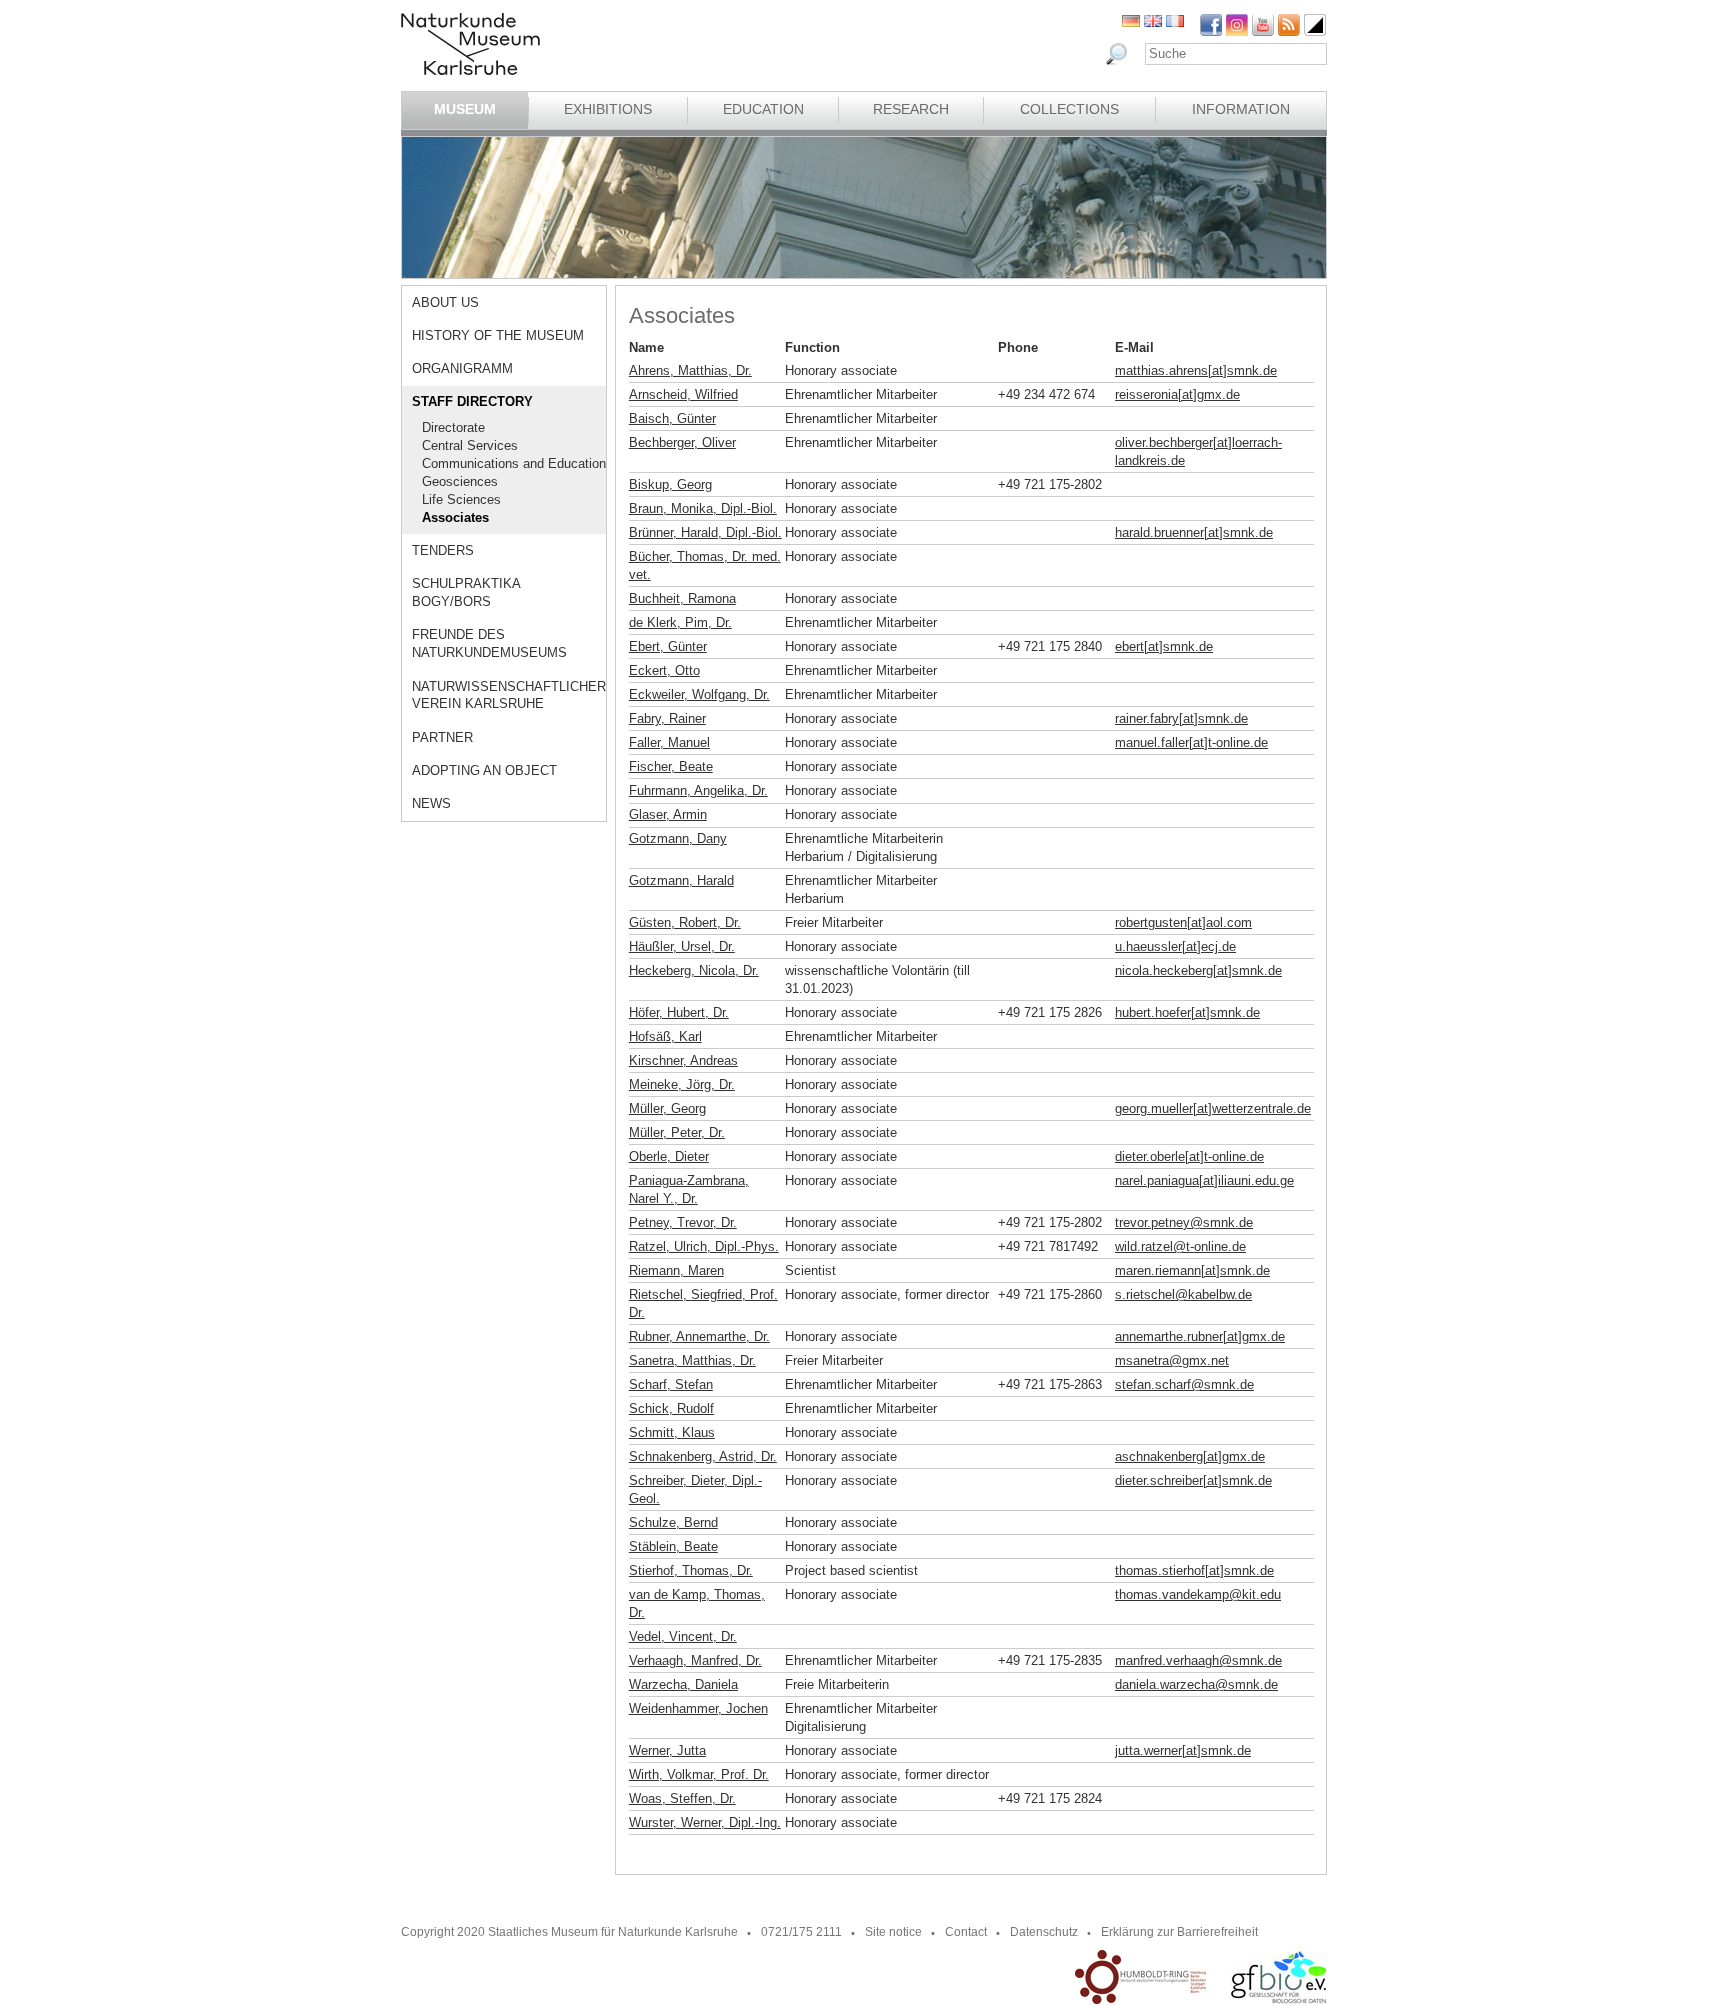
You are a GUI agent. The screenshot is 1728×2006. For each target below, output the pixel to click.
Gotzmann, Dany (678, 838)
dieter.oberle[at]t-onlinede (1189, 1156)
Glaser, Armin (668, 814)
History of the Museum (498, 335)
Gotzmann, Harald (681, 880)
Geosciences (460, 481)
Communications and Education (514, 463)
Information (1241, 109)
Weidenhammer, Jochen (698, 1708)
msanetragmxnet (1172, 1360)
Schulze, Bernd (673, 1522)
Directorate (453, 427)
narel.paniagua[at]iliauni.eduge (1204, 1180)
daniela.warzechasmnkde (1196, 1684)
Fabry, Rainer (667, 718)
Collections (1069, 109)
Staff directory (472, 401)
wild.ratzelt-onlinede (1180, 1246)
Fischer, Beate (671, 766)
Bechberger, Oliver (682, 442)
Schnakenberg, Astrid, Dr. (703, 1456)
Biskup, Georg (670, 484)
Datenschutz (1044, 1932)
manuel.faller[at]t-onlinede (1191, 742)
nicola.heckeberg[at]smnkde (1198, 970)
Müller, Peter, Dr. (677, 1132)
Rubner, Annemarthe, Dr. (699, 1336)
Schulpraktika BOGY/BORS (466, 592)
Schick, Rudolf (671, 1408)
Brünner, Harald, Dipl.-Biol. (705, 532)
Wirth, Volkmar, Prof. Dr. (699, 1774)
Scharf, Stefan (671, 1384)
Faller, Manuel (669, 742)
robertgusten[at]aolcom (1183, 922)
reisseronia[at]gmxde (1177, 394)
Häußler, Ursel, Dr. (682, 946)
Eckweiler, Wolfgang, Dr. (699, 694)
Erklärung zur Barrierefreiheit (1179, 1932)
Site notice (893, 1932)
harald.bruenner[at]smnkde (1194, 532)
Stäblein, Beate (673, 1546)
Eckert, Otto (664, 670)
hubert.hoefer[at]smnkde (1187, 1012)
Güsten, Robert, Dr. (685, 922)
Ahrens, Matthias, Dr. (690, 370)
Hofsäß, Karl (665, 1036)
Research (911, 109)
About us (445, 302)
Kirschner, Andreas (683, 1060)
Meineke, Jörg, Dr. (682, 1084)
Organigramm (462, 368)
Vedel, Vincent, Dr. (683, 1636)
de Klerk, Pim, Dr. (680, 622)
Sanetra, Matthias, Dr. (692, 1360)
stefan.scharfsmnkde (1184, 1384)
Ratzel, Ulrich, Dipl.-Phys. (704, 1246)
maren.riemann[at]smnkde (1192, 1270)
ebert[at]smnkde (1164, 646)
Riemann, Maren (676, 1270)
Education (763, 109)
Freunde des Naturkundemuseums (489, 643)
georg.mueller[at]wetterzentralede (1213, 1108)
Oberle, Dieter (669, 1156)
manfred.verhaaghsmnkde (1198, 1660)
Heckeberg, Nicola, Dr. (694, 970)
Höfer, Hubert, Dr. (679, 1012)
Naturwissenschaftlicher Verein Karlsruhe (509, 695)
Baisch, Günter (672, 418)
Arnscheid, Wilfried (683, 394)
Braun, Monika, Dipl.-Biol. (703, 508)
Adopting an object (484, 770)
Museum (465, 109)
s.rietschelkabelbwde (1183, 1294)
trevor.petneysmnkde (1184, 1222)
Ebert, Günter (668, 646)
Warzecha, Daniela (683, 1684)
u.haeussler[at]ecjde (1175, 946)
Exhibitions (608, 109)
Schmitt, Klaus (672, 1432)
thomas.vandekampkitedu (1198, 1594)
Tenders (443, 550)
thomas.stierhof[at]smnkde (1194, 1570)
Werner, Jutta (667, 1750)
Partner (442, 737)
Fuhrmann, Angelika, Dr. (698, 790)
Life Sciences (461, 499)
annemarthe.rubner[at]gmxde (1200, 1336)
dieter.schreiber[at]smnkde (1193, 1480)
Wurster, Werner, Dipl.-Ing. (705, 1822)
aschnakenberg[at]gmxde (1190, 1456)
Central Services (470, 445)
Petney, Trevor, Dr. (683, 1222)
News (431, 803)
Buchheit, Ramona (682, 598)
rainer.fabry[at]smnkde (1181, 718)
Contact (966, 1932)
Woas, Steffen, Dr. (682, 1798)
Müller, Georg (667, 1108)
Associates (455, 517)
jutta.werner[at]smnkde (1183, 1750)
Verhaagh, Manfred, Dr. (695, 1660)
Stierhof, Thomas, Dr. (691, 1570)
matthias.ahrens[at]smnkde (1196, 370)
